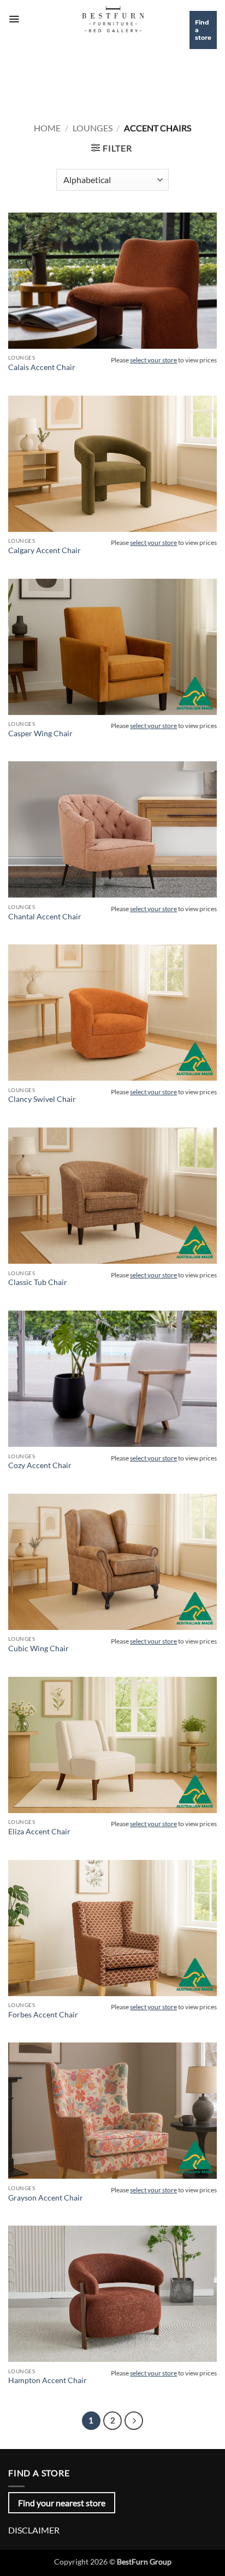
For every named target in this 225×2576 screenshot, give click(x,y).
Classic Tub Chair (38, 1282)
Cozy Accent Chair (40, 1465)
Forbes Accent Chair (43, 2015)
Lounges (93, 128)
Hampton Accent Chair (48, 2380)
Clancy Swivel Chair (42, 1099)
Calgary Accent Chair (45, 550)
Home (47, 128)
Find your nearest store (62, 2503)
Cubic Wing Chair (39, 1648)
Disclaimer (34, 2530)
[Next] (134, 2421)
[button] (14, 19)
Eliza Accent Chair (39, 1832)
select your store (153, 360)
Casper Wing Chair (40, 734)
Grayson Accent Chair (46, 2198)
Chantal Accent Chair (45, 917)
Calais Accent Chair (42, 367)
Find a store (203, 30)
